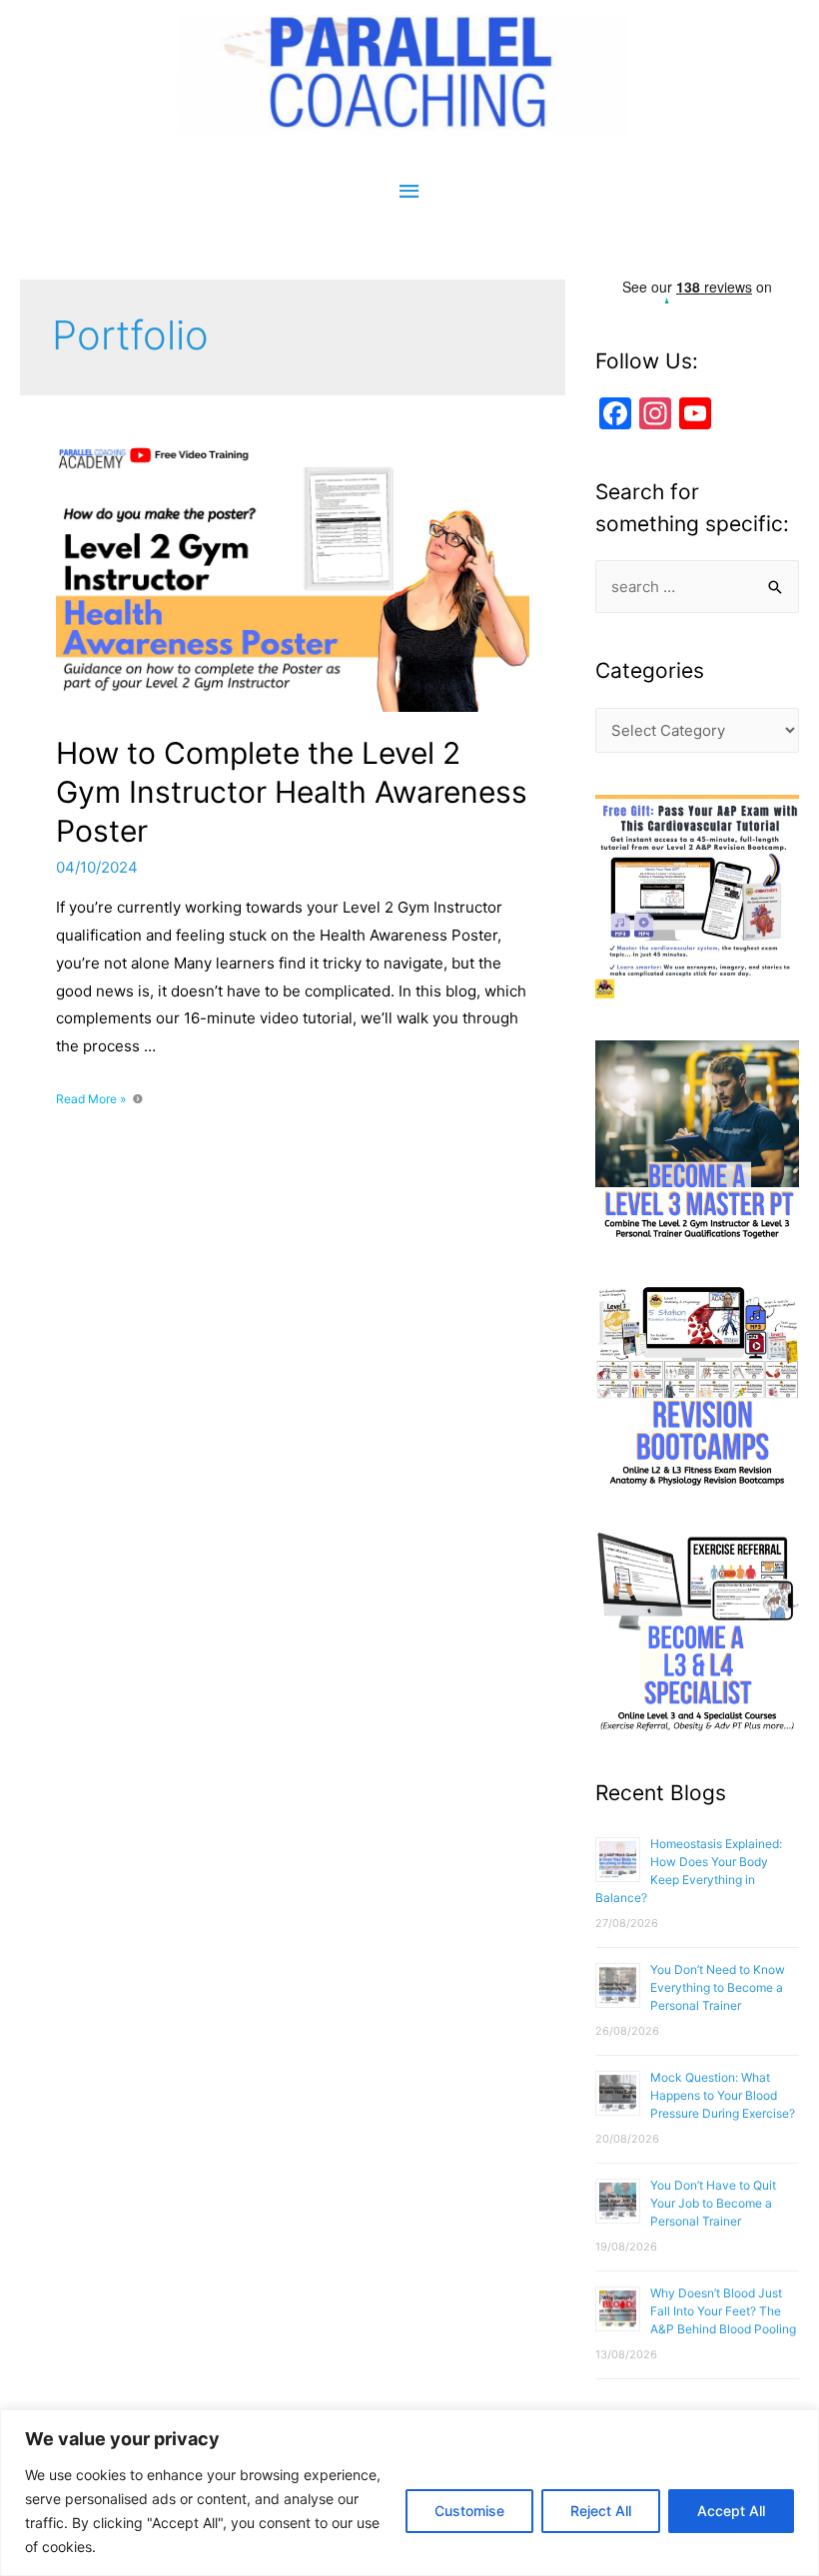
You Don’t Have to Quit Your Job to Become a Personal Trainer (713, 2203)
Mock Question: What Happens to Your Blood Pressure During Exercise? (723, 2095)
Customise (469, 2511)
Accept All (731, 2511)
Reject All (601, 2511)
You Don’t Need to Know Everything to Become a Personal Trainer (718, 1987)
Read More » (91, 1099)
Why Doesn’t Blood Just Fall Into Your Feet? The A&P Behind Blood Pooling (723, 2311)
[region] (409, 2493)
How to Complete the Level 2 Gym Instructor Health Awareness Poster (292, 792)
